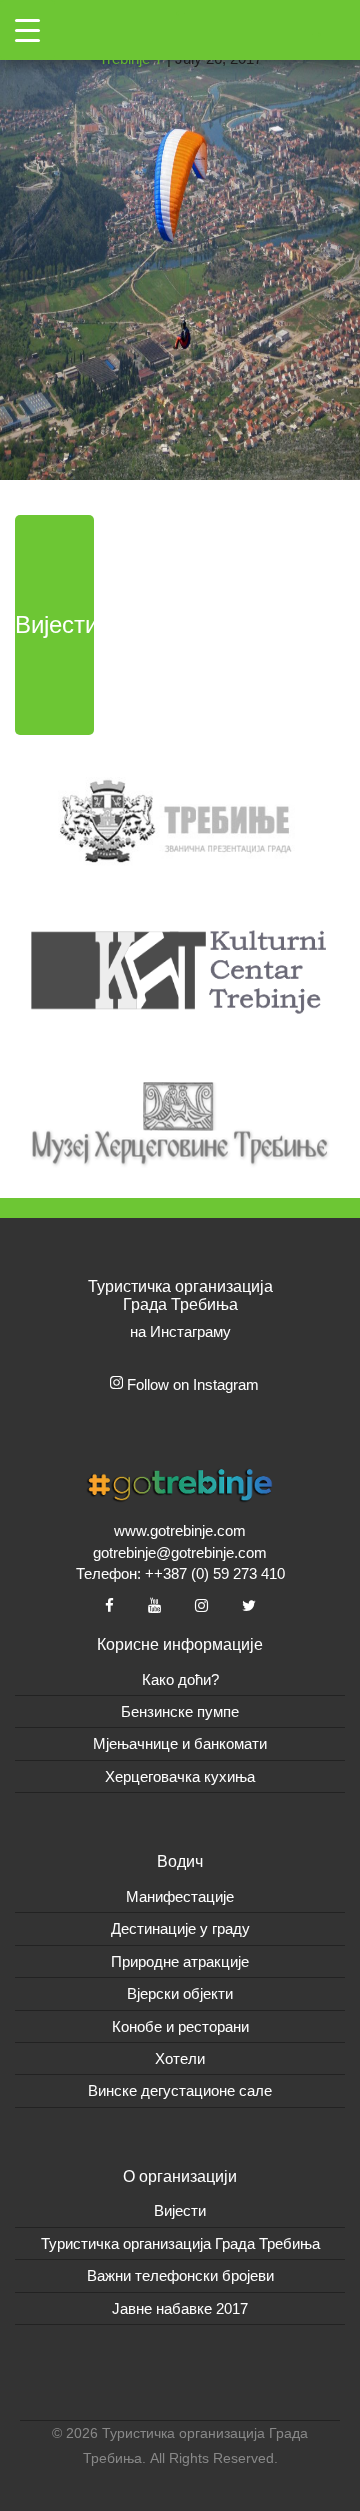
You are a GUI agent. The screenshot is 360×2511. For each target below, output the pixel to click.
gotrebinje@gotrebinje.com (180, 1552)
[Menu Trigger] (27, 30)
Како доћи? (180, 1679)
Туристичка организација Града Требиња (180, 2243)
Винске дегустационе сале (180, 2090)
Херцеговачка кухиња (180, 1776)
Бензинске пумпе (180, 1711)
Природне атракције (180, 1961)
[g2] (180, 238)
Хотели (180, 2058)
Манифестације (180, 1896)
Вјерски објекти (180, 1993)
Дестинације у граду (180, 1928)
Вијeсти (180, 2210)
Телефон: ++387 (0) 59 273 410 (180, 1573)
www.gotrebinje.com (180, 1530)
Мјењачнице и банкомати (180, 1743)
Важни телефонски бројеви (180, 2275)
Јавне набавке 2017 (180, 2308)
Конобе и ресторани (180, 2026)
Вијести (54, 624)
